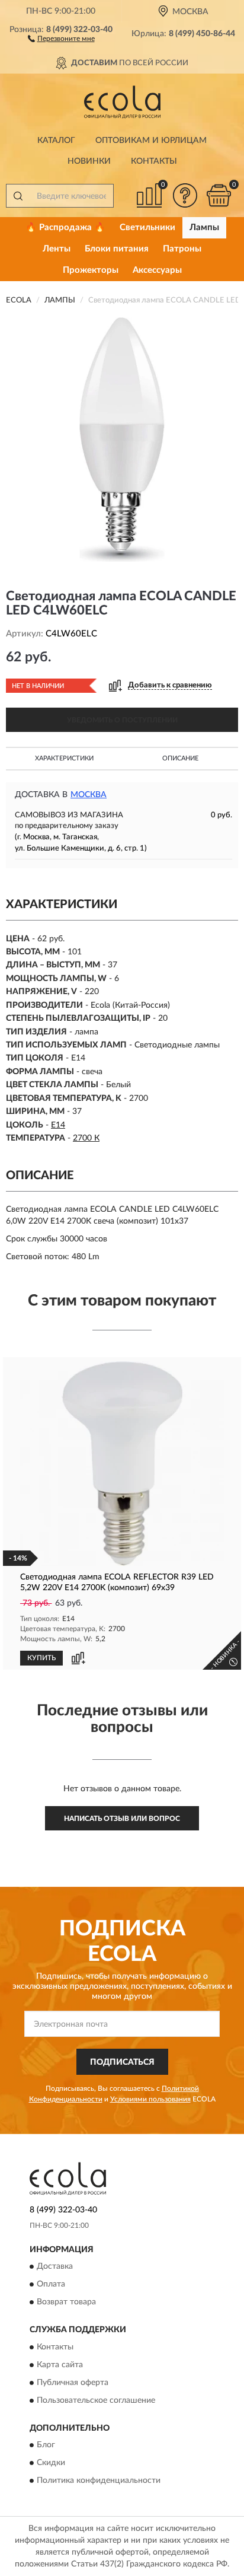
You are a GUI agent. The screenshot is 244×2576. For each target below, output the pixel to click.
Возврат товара (66, 2303)
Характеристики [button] (64, 758)
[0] (219, 195)
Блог (46, 2445)
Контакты (154, 161)
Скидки (51, 2463)
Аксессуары (157, 270)
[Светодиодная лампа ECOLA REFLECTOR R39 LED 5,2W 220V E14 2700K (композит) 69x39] (122, 1464)
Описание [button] (180, 758)
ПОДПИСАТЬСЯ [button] (122, 2062)
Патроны (182, 249)
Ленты (57, 249)
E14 (58, 1125)
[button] (61, 38)
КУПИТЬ (41, 1658)
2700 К (86, 1138)
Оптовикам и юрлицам (151, 141)
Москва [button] (89, 795)
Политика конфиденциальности (99, 2481)
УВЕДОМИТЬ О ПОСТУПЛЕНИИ (122, 720)
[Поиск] (18, 196)
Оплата (51, 2285)
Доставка (55, 2267)
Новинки (89, 161)
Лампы (204, 227)
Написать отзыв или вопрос (122, 1819)
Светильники (147, 227)
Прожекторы (91, 270)
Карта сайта (60, 2365)
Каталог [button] (56, 141)
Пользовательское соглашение (96, 2400)
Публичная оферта (73, 2383)
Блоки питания (117, 249)
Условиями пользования (150, 2099)
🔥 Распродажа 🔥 (65, 227)
